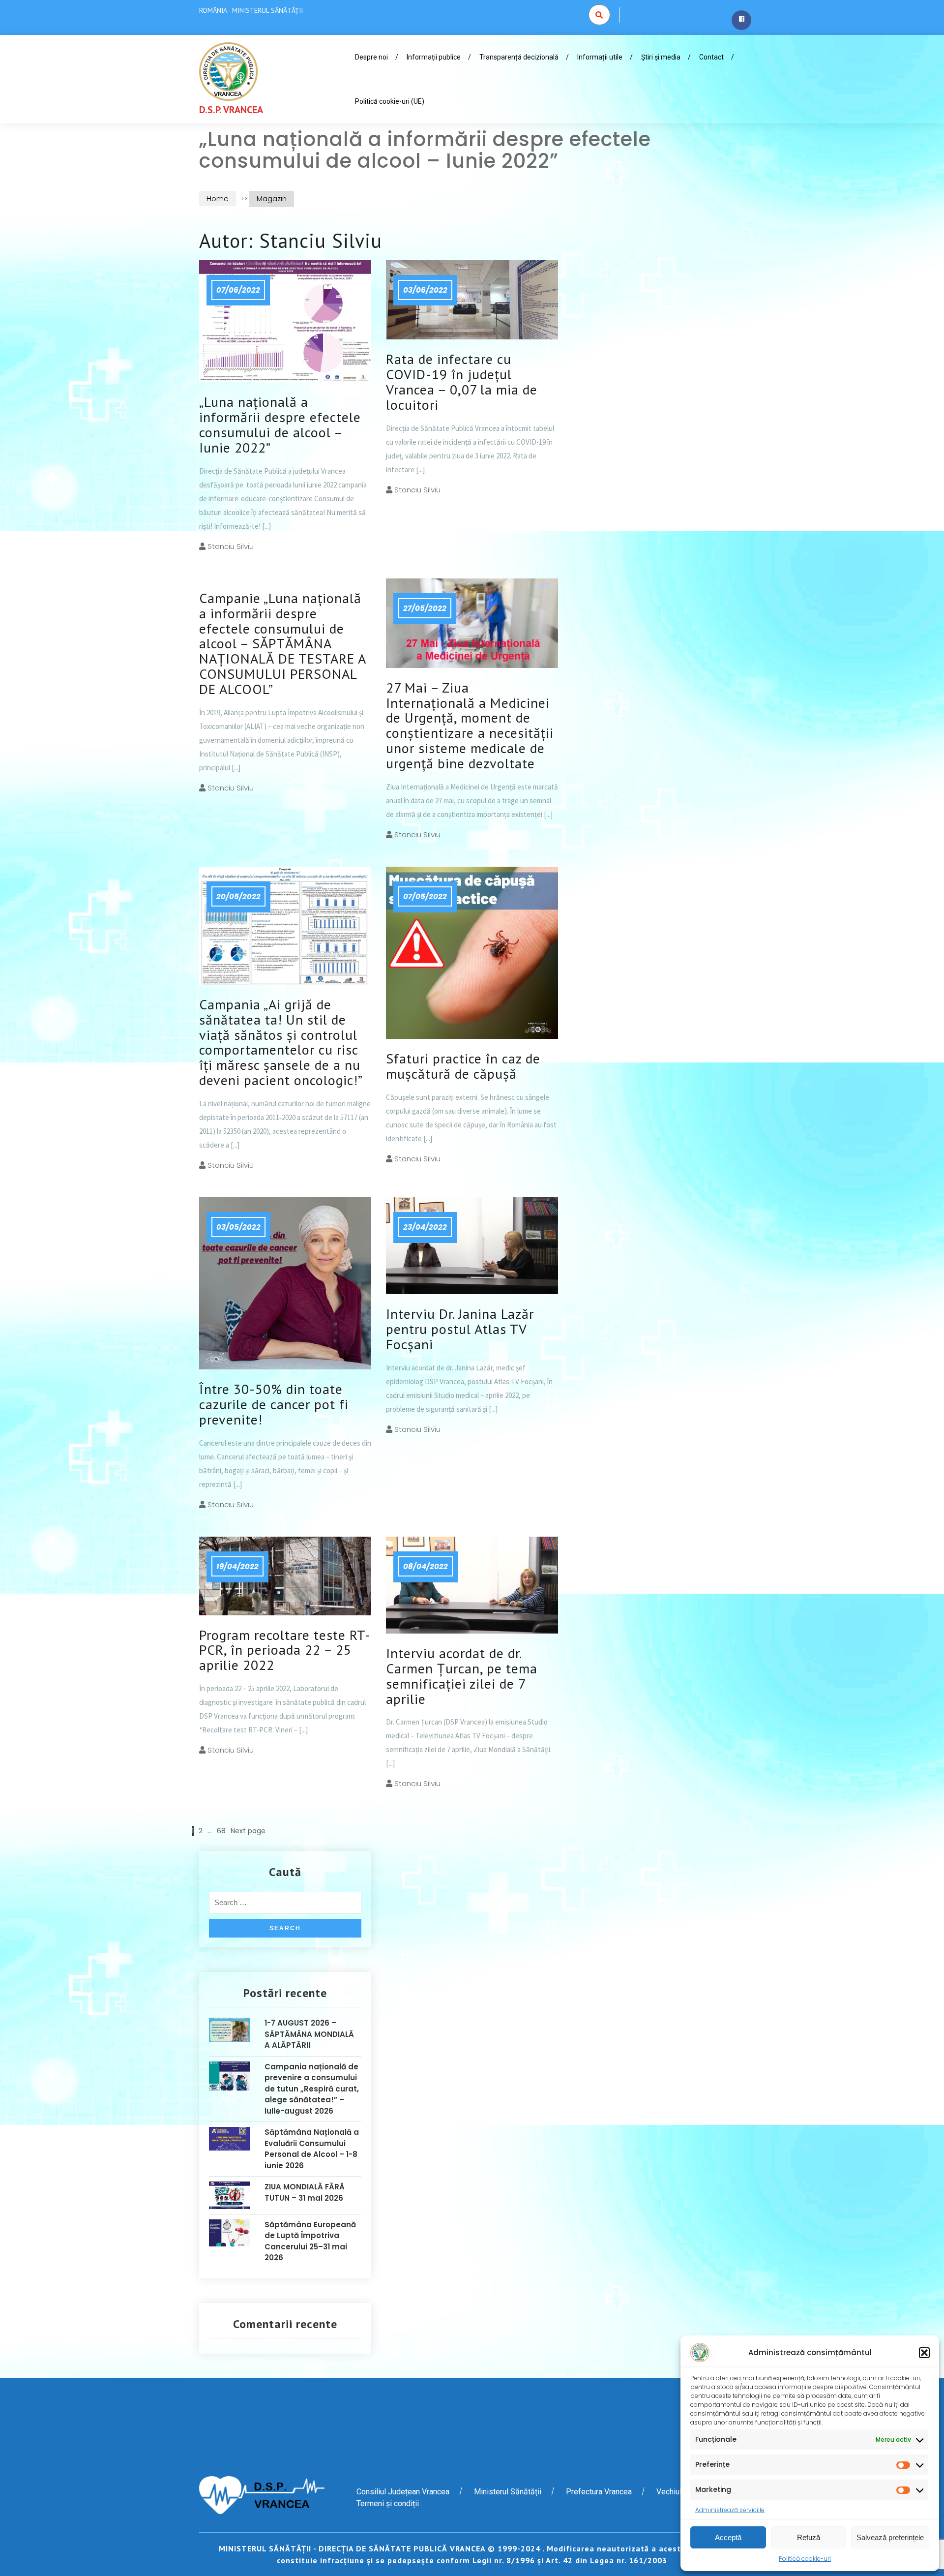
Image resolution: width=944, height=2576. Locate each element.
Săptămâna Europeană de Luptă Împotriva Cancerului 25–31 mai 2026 (310, 2241)
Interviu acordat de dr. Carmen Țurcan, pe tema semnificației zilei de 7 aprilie (462, 1676)
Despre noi (371, 57)
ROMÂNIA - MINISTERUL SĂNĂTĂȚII (251, 10)
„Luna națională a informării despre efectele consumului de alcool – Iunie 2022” (280, 424)
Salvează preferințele (890, 2537)
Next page (248, 1831)
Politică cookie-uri (805, 2559)
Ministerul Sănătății (508, 2492)
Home (218, 198)
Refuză (809, 2537)
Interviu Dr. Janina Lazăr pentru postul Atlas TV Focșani (460, 1329)
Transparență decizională (519, 57)
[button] (924, 2353)
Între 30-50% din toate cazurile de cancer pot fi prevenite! (274, 1404)
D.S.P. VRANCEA (231, 110)
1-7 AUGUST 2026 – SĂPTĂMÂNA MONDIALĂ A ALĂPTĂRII (309, 2034)
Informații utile (600, 57)
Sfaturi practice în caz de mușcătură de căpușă (463, 1066)
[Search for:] (285, 1905)
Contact (711, 57)
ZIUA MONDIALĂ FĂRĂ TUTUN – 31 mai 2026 (305, 2192)
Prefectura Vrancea (599, 2492)
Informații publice (434, 57)
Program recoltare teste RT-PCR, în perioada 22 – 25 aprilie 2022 (285, 1650)
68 (221, 1831)
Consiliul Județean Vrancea (403, 2492)
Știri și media (661, 57)
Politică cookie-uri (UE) (390, 101)
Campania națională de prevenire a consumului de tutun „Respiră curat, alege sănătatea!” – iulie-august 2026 (312, 2089)
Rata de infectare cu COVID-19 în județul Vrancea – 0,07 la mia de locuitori (462, 381)
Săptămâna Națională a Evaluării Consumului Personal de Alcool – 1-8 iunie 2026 (312, 2149)
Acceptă (728, 2537)
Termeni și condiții (388, 2503)
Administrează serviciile (730, 2510)
